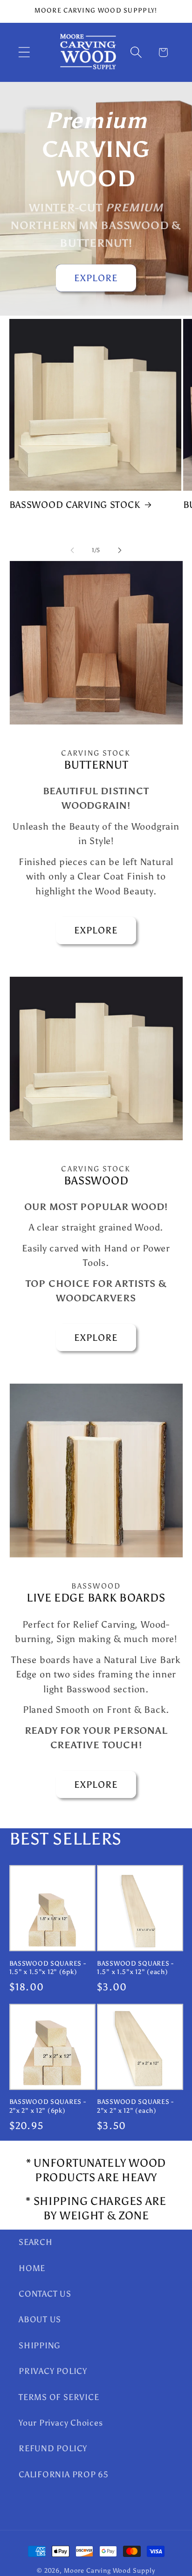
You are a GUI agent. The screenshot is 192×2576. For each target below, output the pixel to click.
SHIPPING (40, 2346)
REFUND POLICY (53, 2448)
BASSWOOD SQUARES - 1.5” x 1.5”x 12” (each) (135, 1968)
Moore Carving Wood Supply (110, 2570)
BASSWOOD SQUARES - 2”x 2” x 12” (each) (135, 2106)
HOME (32, 2268)
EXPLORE (96, 278)
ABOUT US (40, 2319)
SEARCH (36, 2242)
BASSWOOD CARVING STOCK (75, 505)
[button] (24, 52)
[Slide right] (120, 550)
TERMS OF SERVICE (59, 2397)
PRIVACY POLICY (53, 2371)
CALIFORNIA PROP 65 (64, 2475)
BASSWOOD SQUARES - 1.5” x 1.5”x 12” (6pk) (48, 1968)
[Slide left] (72, 550)
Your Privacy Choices (61, 2423)
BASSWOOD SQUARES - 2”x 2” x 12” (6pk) (48, 2106)
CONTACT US (45, 2294)
